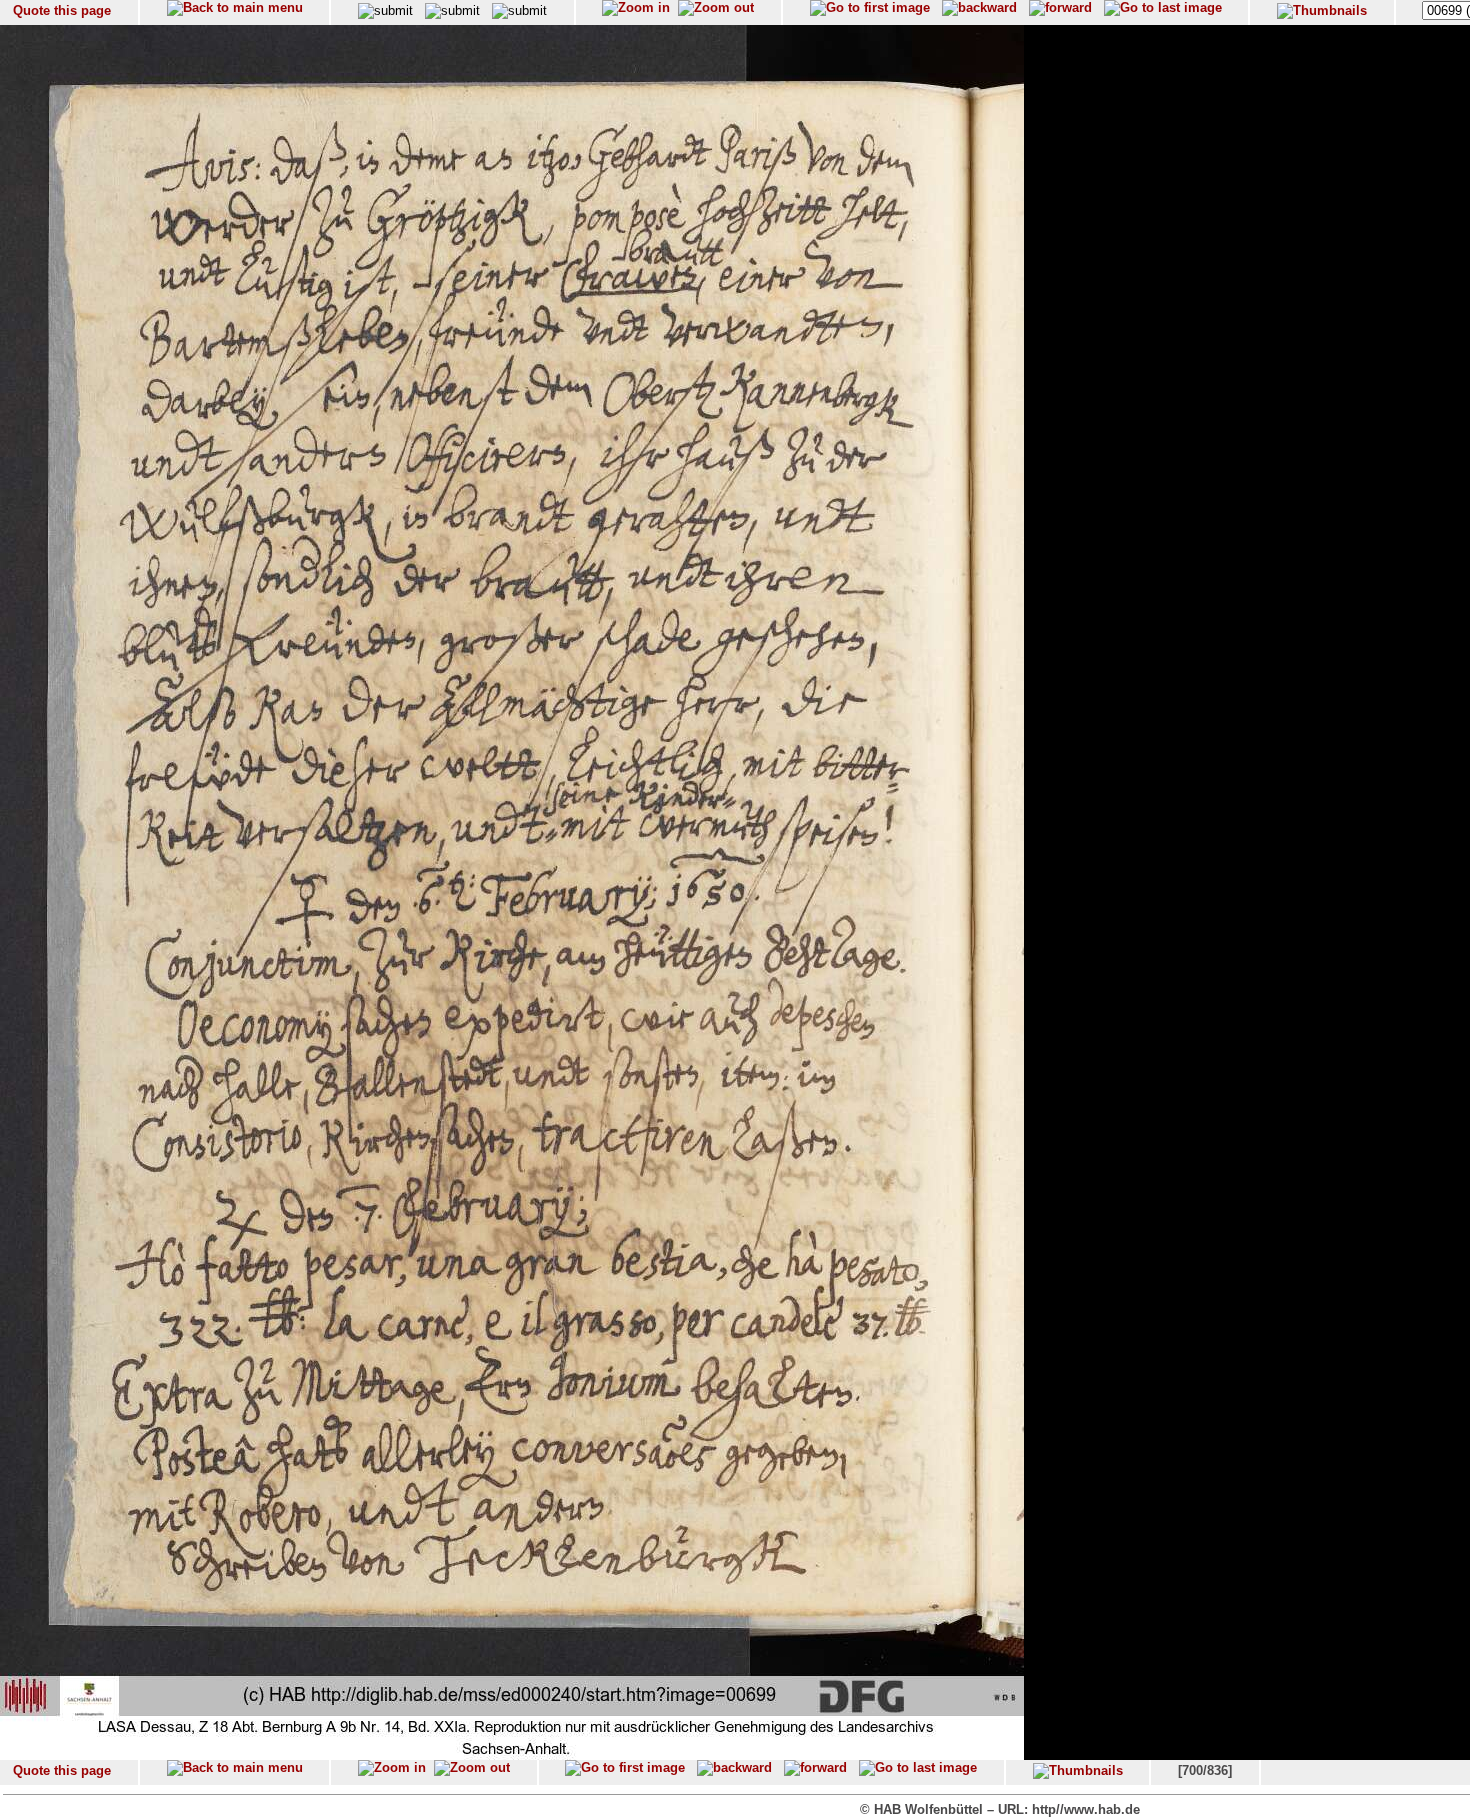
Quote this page (62, 10)
